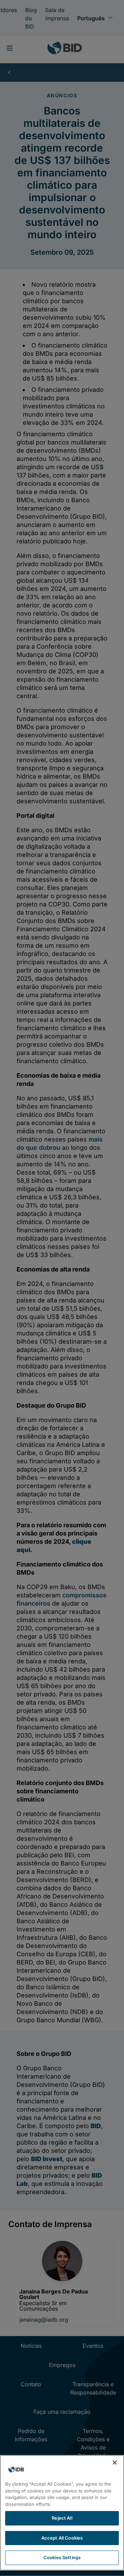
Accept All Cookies (62, 2538)
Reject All (62, 2518)
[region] (62, 2513)
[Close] (115, 2463)
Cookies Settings (62, 2557)
